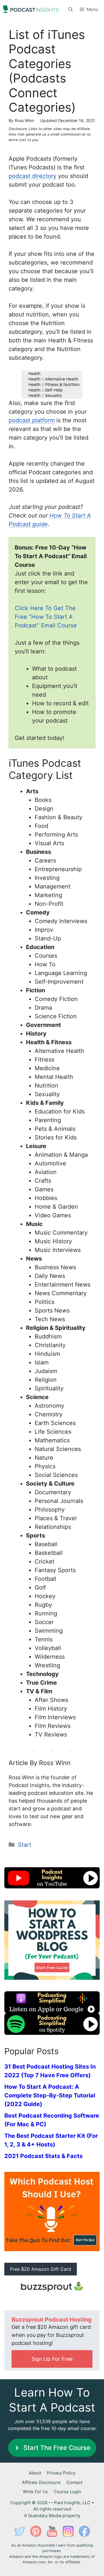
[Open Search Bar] (71, 9)
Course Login (67, 2492)
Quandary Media (45, 2516)
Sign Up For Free (52, 2359)
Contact (74, 2482)
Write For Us (35, 2492)
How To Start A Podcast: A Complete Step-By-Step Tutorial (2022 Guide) (50, 2095)
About (35, 2473)
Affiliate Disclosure (41, 2482)
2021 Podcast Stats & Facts (43, 2156)
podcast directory (32, 176)
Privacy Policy (61, 2473)
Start (25, 1845)
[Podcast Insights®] (31, 9)
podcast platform (32, 420)
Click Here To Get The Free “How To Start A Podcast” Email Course (46, 617)
